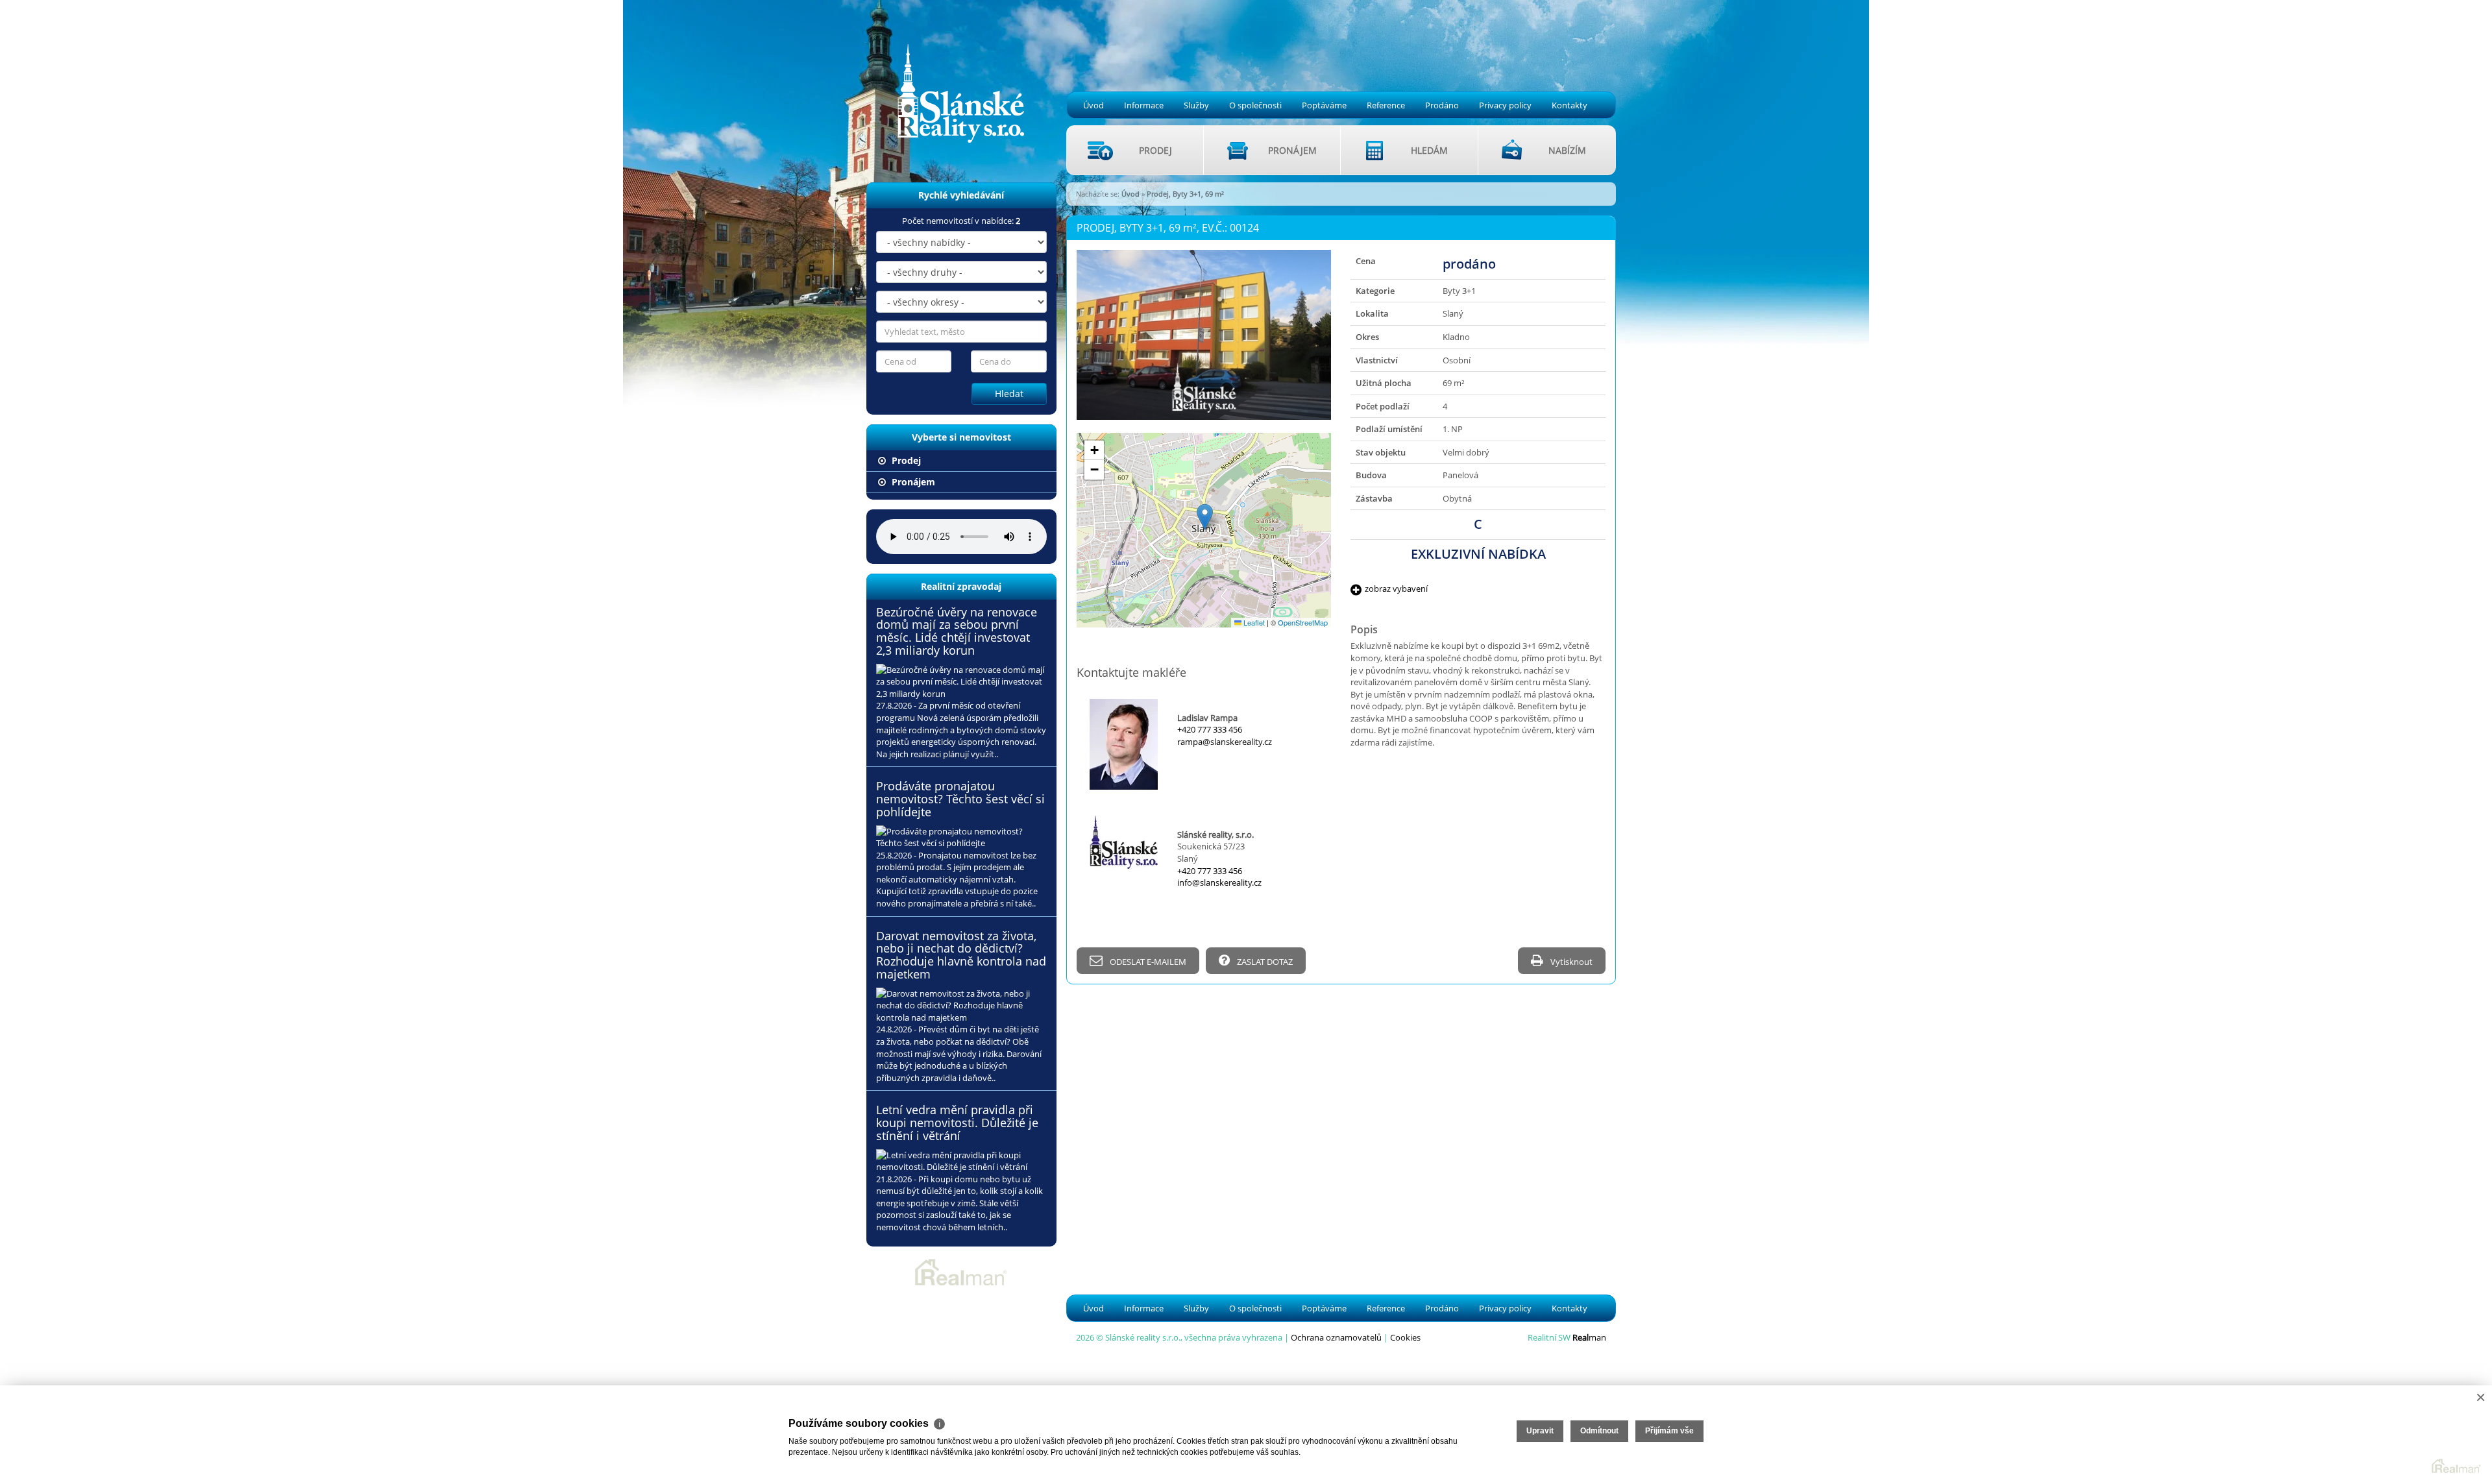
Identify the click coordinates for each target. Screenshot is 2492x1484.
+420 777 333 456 (1210, 729)
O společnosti (1255, 105)
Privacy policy (1505, 105)
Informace (1144, 105)
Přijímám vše (1669, 1431)
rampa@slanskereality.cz (1225, 742)
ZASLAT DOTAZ (1264, 962)
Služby (1196, 105)
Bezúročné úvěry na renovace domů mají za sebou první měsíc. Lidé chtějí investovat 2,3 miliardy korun (957, 631)
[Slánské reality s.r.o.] (952, 73)
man (1589, 1337)
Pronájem (912, 482)
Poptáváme (1324, 105)
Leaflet (1253, 622)
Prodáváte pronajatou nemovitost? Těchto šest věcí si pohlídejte (960, 799)
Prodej (905, 460)
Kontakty (1570, 105)
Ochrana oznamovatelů (1336, 1337)
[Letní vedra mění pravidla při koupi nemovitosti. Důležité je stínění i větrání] (961, 1161)
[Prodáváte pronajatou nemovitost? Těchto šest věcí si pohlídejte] (961, 837)
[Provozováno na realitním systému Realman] (961, 1271)
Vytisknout (1570, 962)
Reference (1386, 105)
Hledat (1009, 394)
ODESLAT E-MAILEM (1147, 962)
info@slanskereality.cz (1219, 882)
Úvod (1093, 105)
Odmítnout (1599, 1431)
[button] (1205, 517)
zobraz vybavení (1396, 589)
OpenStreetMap (1303, 622)
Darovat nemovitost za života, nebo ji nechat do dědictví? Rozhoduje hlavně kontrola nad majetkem (961, 955)
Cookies (1405, 1337)
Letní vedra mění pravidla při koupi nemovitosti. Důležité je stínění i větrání (957, 1123)
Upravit (1540, 1431)
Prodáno (1442, 105)
